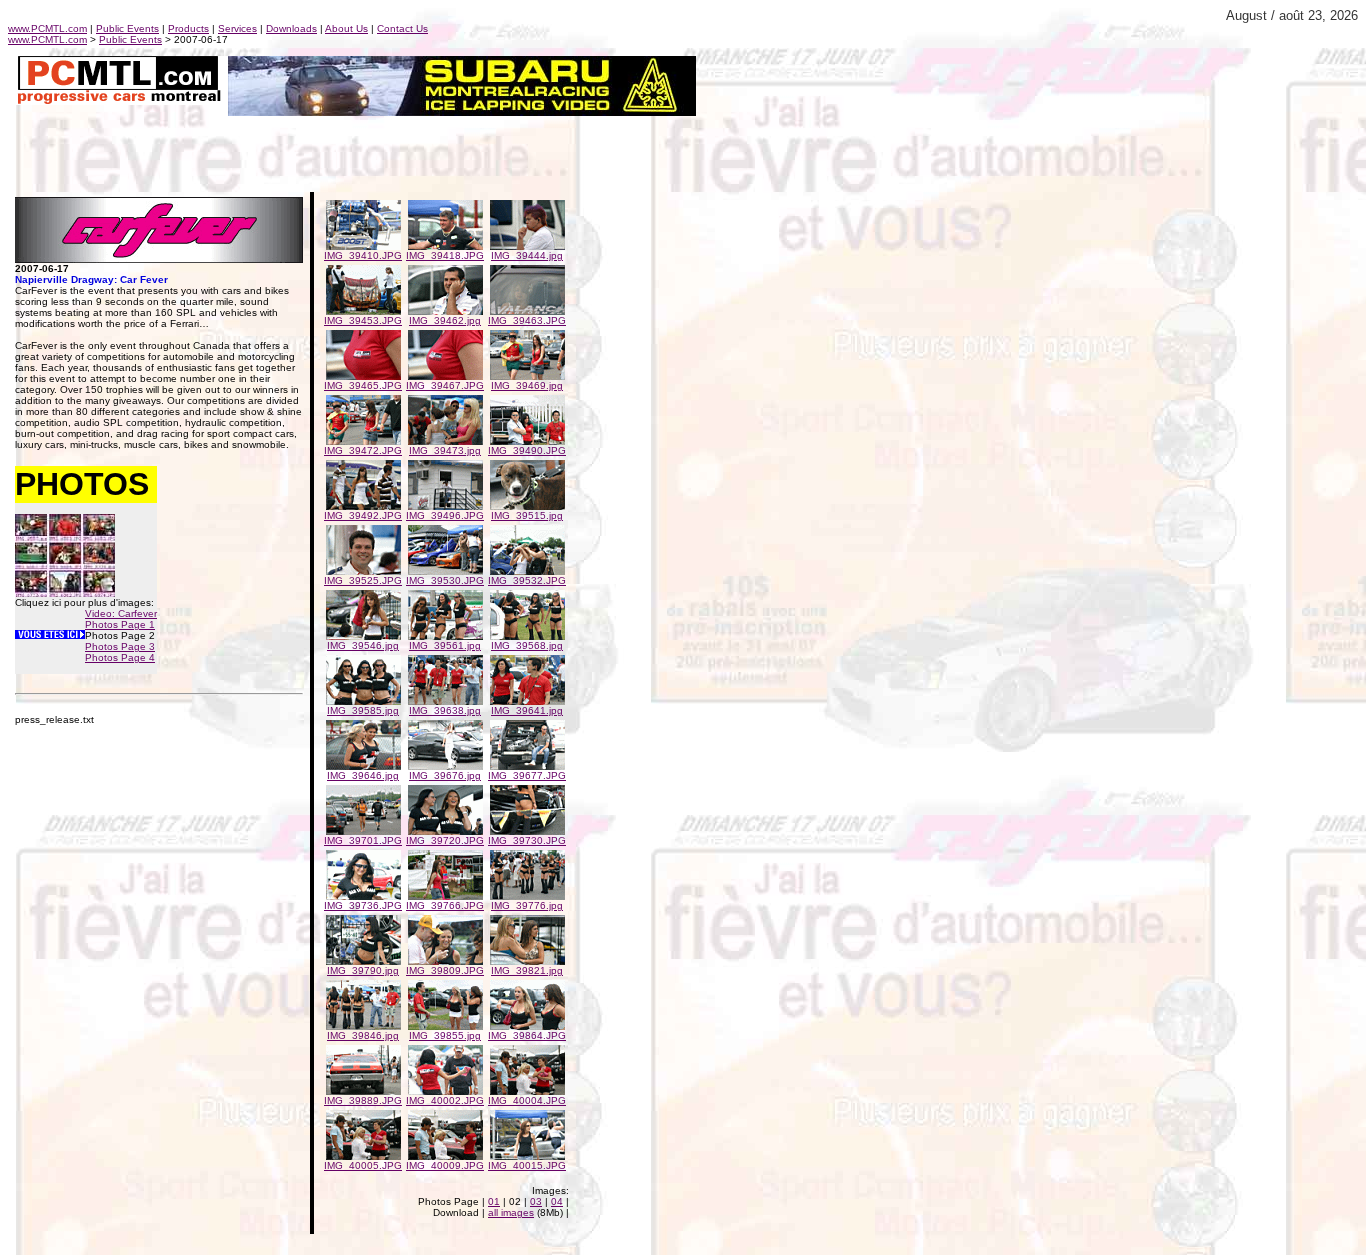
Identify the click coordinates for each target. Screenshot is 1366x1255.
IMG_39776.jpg (527, 905)
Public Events (127, 28)
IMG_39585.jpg (363, 710)
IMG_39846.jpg (363, 1035)
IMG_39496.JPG (445, 515)
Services (237, 28)
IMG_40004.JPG (527, 1100)
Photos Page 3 (120, 646)
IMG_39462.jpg (445, 320)
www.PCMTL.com (47, 28)
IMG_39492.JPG (363, 515)
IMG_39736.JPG (363, 905)
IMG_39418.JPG (445, 255)
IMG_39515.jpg (527, 515)
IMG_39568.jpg (527, 645)
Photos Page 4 (120, 657)
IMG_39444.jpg (527, 255)
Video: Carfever (121, 613)
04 (557, 1201)
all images (511, 1212)
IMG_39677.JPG (527, 775)
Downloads (291, 28)
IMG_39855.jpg (445, 1035)
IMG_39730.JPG (527, 840)
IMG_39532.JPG (527, 580)
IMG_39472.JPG (363, 450)
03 (536, 1201)
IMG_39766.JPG (445, 905)
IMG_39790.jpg (363, 970)
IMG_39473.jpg (445, 450)
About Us (346, 28)
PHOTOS (82, 484)
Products (188, 28)
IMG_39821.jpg (527, 970)
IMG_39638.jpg (445, 710)
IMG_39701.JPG (363, 840)
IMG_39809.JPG (445, 970)
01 (494, 1201)
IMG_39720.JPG (445, 840)
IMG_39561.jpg (445, 645)
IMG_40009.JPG (445, 1165)
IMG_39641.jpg (527, 710)
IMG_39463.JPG (527, 320)
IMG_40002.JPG (445, 1100)
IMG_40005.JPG (363, 1165)
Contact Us (402, 28)
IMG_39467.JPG (445, 385)
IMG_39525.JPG (363, 580)
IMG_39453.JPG (363, 320)
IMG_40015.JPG (527, 1165)
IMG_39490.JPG (527, 450)
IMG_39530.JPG (445, 580)
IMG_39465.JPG (363, 385)
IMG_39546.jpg (363, 645)
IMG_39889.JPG (363, 1100)
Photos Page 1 (120, 624)
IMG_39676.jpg (445, 775)
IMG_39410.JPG (363, 255)
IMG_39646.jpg (363, 775)
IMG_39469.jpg (527, 385)
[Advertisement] (242, 146)
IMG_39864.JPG (527, 1035)
